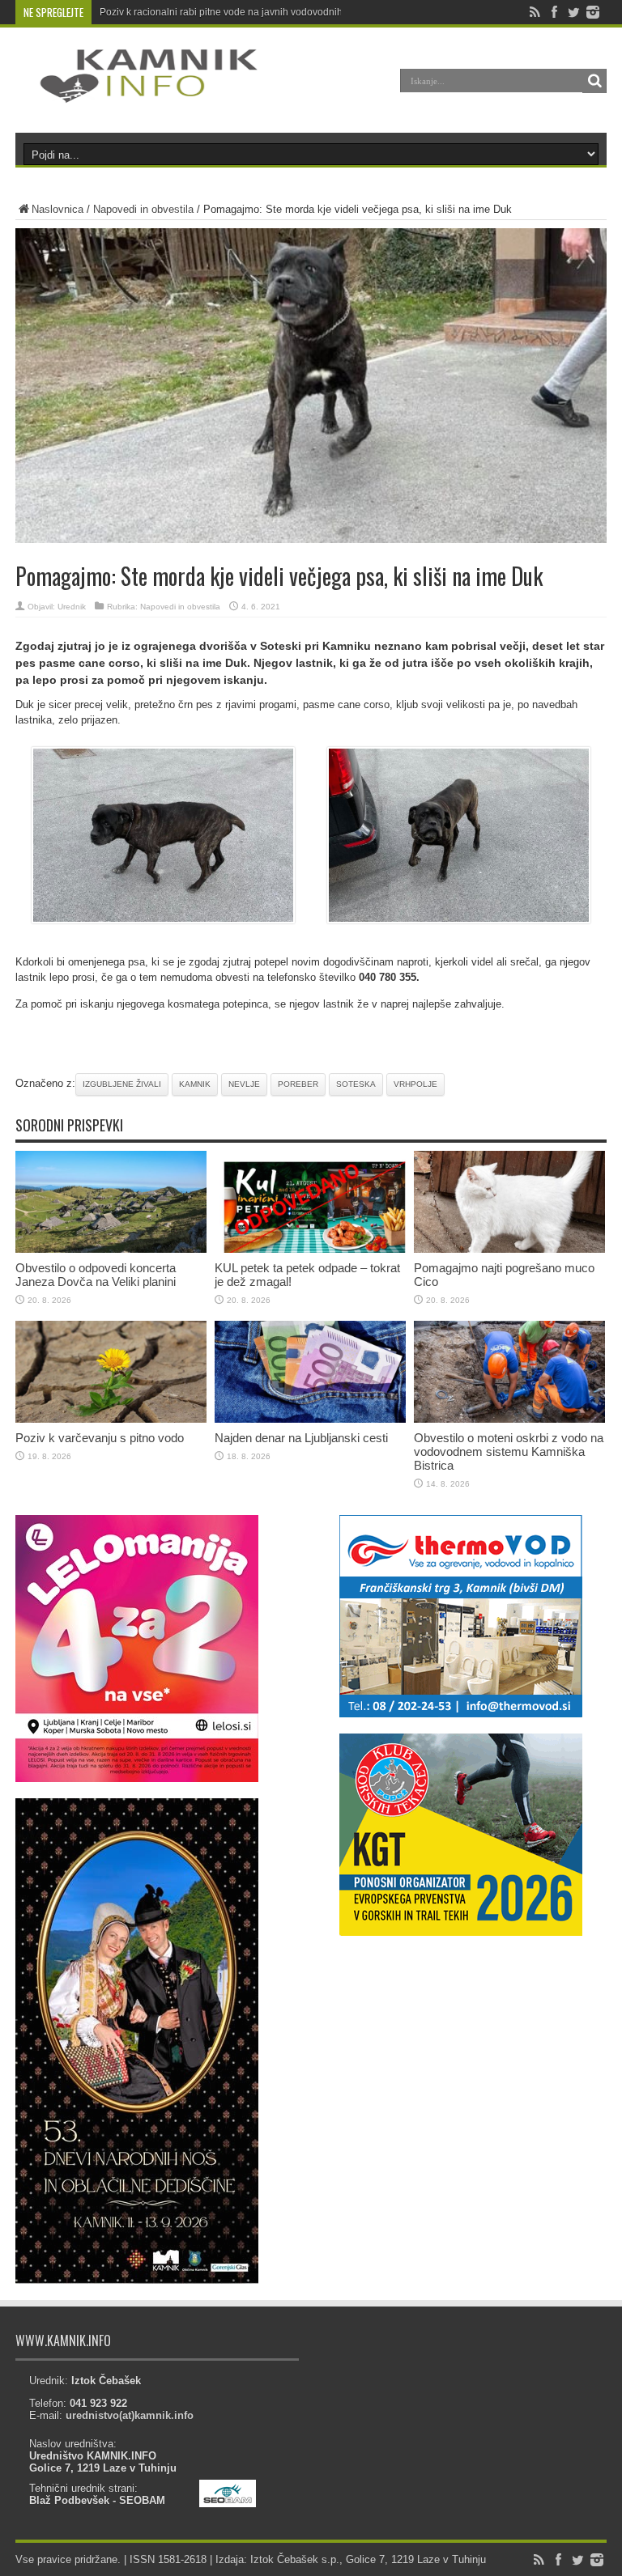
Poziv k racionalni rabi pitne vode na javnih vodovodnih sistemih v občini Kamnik (277, 12)
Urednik (72, 607)
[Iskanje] (594, 81)
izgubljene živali (122, 1084)
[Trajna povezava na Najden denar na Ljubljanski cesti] (310, 1419)
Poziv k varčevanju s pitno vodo (100, 1438)
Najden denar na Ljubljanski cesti (301, 1438)
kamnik (195, 1084)
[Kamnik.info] (137, 92)
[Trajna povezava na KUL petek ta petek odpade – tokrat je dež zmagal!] (310, 1249)
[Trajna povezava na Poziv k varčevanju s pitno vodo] (111, 1419)
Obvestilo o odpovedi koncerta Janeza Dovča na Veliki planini (96, 1275)
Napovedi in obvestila (143, 209)
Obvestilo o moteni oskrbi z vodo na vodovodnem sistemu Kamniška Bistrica (509, 1451)
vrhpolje (415, 1084)
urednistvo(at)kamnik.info (130, 2415)
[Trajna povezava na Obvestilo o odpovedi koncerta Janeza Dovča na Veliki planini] (111, 1249)
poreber (298, 1084)
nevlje (244, 1084)
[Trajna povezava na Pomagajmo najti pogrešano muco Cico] (509, 1249)
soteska (356, 1084)
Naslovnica (58, 209)
